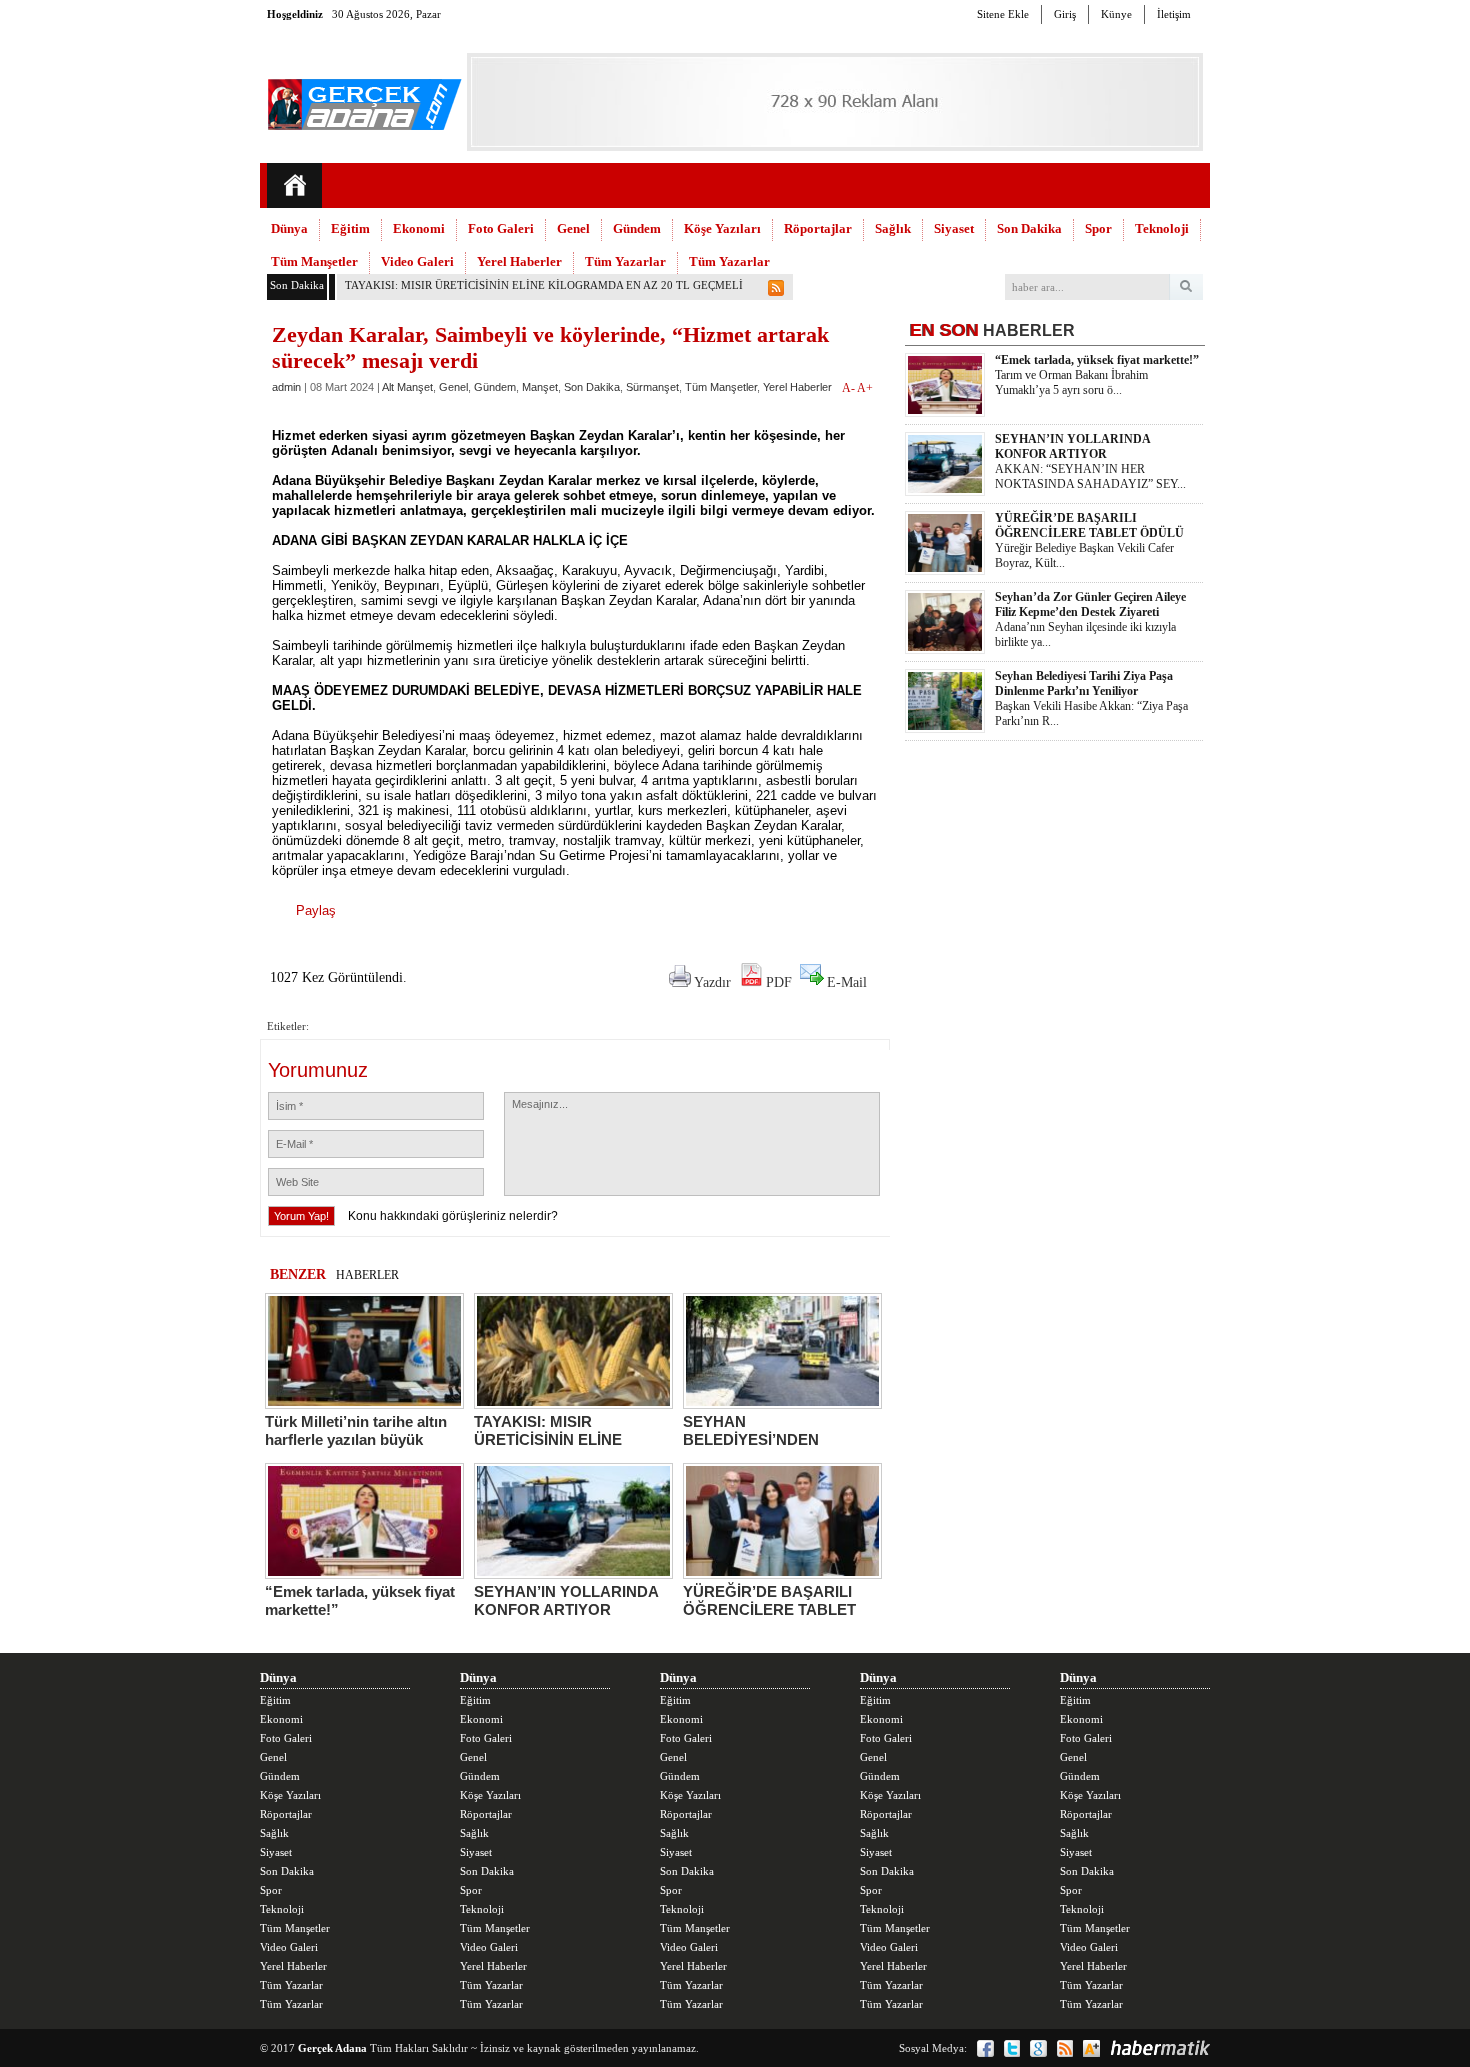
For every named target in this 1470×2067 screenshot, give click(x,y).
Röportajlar (818, 228)
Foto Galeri (501, 228)
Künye (1116, 14)
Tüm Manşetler (314, 261)
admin (286, 387)
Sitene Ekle (1003, 14)
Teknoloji (1162, 228)
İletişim (1174, 14)
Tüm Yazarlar (625, 261)
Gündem (637, 228)
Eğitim (350, 228)
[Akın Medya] (1091, 2048)
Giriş (1065, 14)
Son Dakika (1029, 228)
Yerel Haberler (519, 261)
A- (849, 388)
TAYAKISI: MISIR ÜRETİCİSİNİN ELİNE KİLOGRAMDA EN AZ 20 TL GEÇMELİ (544, 285)
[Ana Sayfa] (294, 185)
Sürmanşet (652, 387)
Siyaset (954, 228)
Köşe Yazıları (722, 228)
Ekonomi (419, 228)
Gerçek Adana (332, 2048)
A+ (865, 388)
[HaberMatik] (1160, 2048)
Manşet (540, 387)
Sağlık (893, 228)
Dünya (289, 228)
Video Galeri (417, 261)
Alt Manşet (407, 387)
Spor (1098, 228)
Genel (573, 228)
